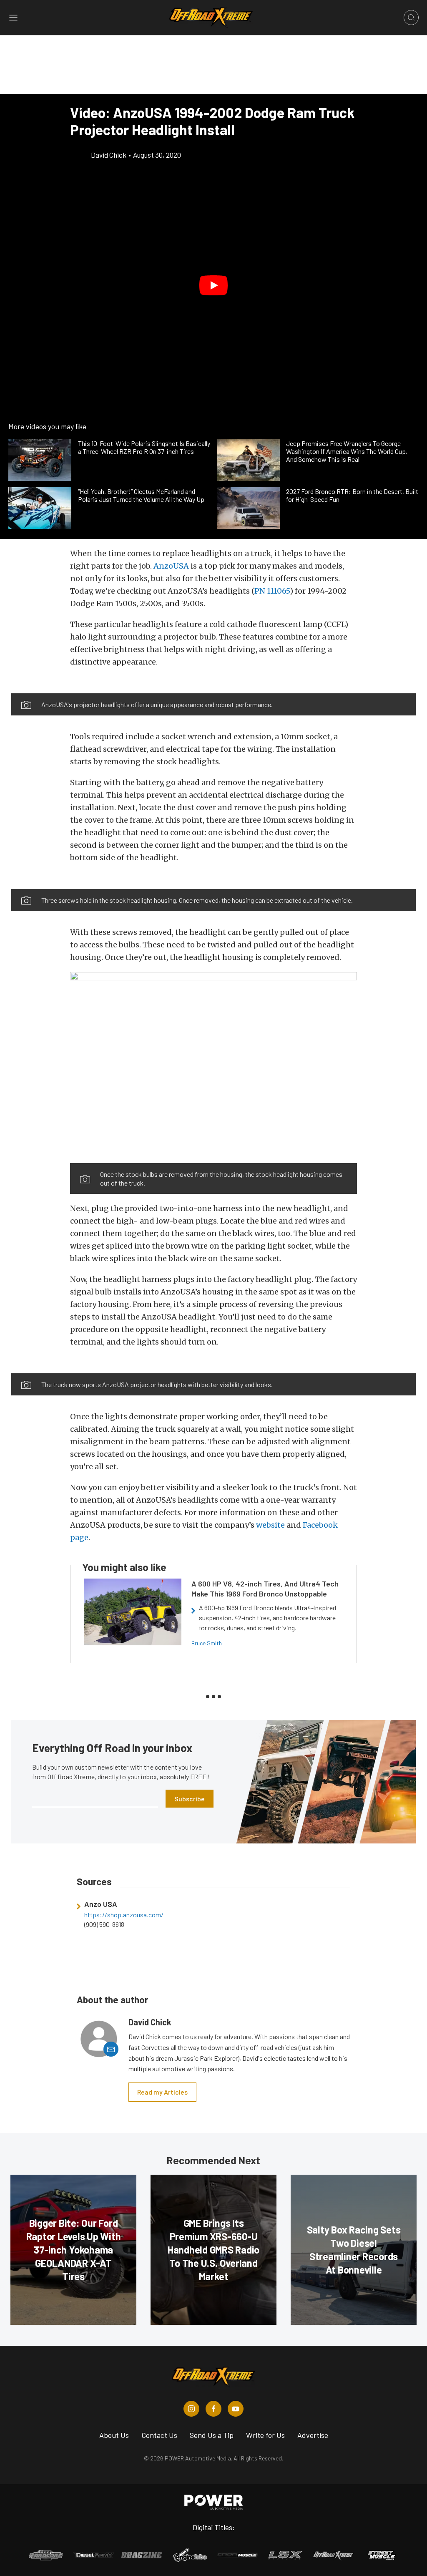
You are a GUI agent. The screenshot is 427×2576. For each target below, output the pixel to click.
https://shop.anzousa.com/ (124, 1915)
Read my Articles (162, 2092)
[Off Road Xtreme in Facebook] (213, 2409)
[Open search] (411, 18)
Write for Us (265, 2435)
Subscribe (190, 1799)
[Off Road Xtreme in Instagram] (191, 2409)
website (270, 1525)
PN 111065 (272, 591)
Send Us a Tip (212, 2435)
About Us (114, 2435)
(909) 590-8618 (104, 1924)
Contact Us (159, 2435)
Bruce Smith (207, 1643)
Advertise (313, 2435)
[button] (213, 285)
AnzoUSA (171, 566)
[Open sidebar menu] (13, 18)
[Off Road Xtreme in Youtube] (236, 2409)
